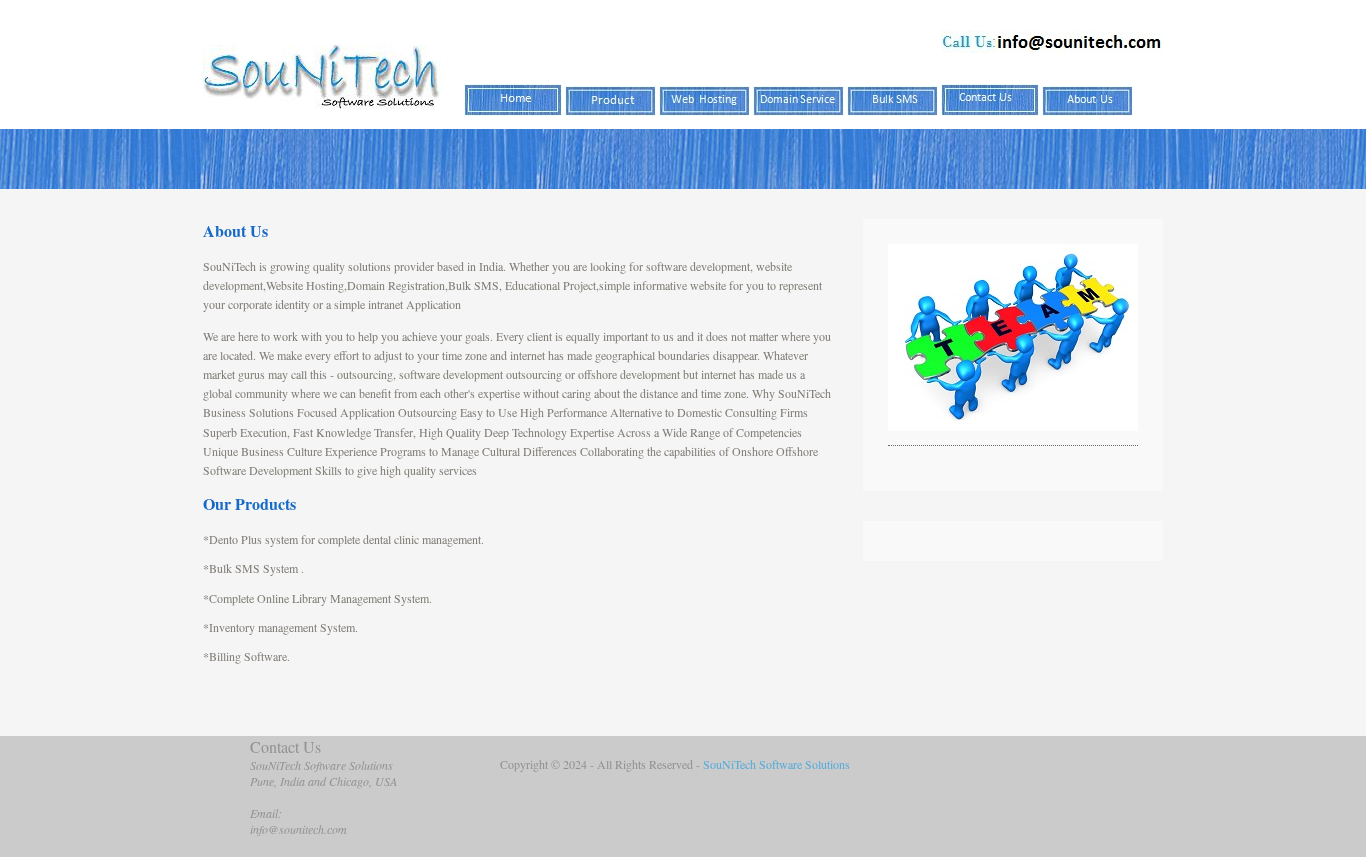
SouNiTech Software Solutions (776, 764)
